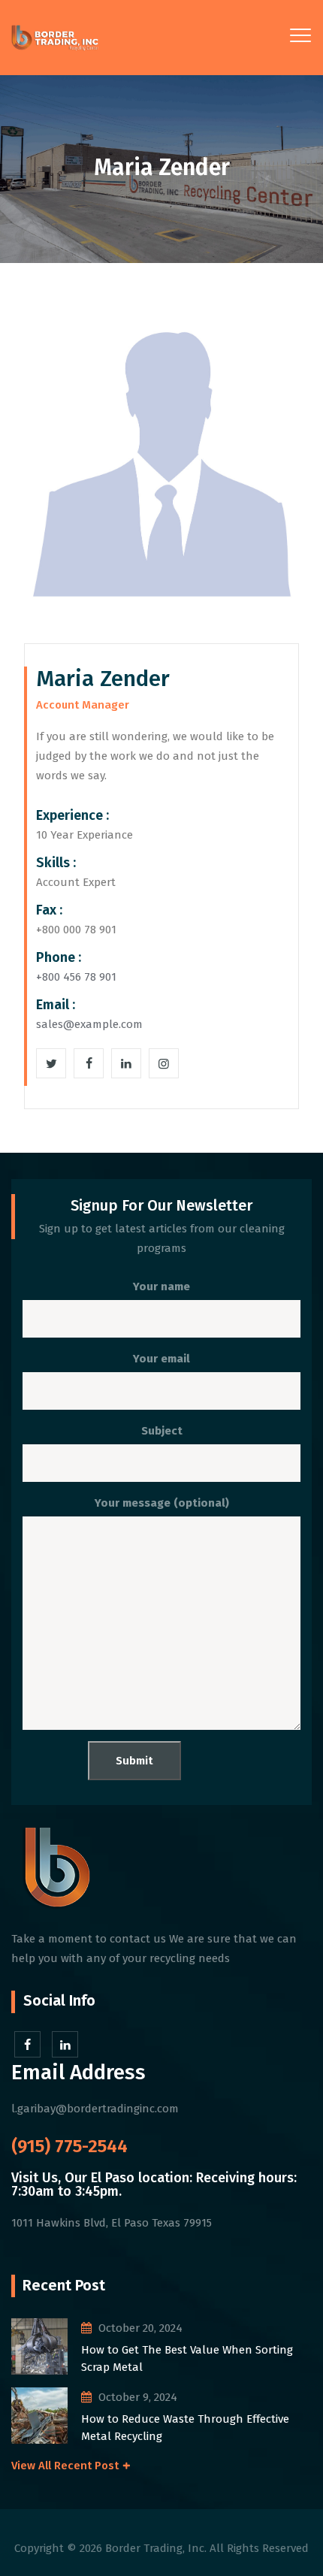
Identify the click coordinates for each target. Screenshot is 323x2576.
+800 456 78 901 (76, 977)
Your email (161, 1359)
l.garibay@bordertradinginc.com (95, 2109)
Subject (162, 1431)
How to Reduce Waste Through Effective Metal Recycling (185, 2428)
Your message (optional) (162, 1503)
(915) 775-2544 (69, 2146)
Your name (161, 1286)
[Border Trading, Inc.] (55, 38)
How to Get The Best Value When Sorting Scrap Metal (187, 2358)
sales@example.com (89, 1024)
